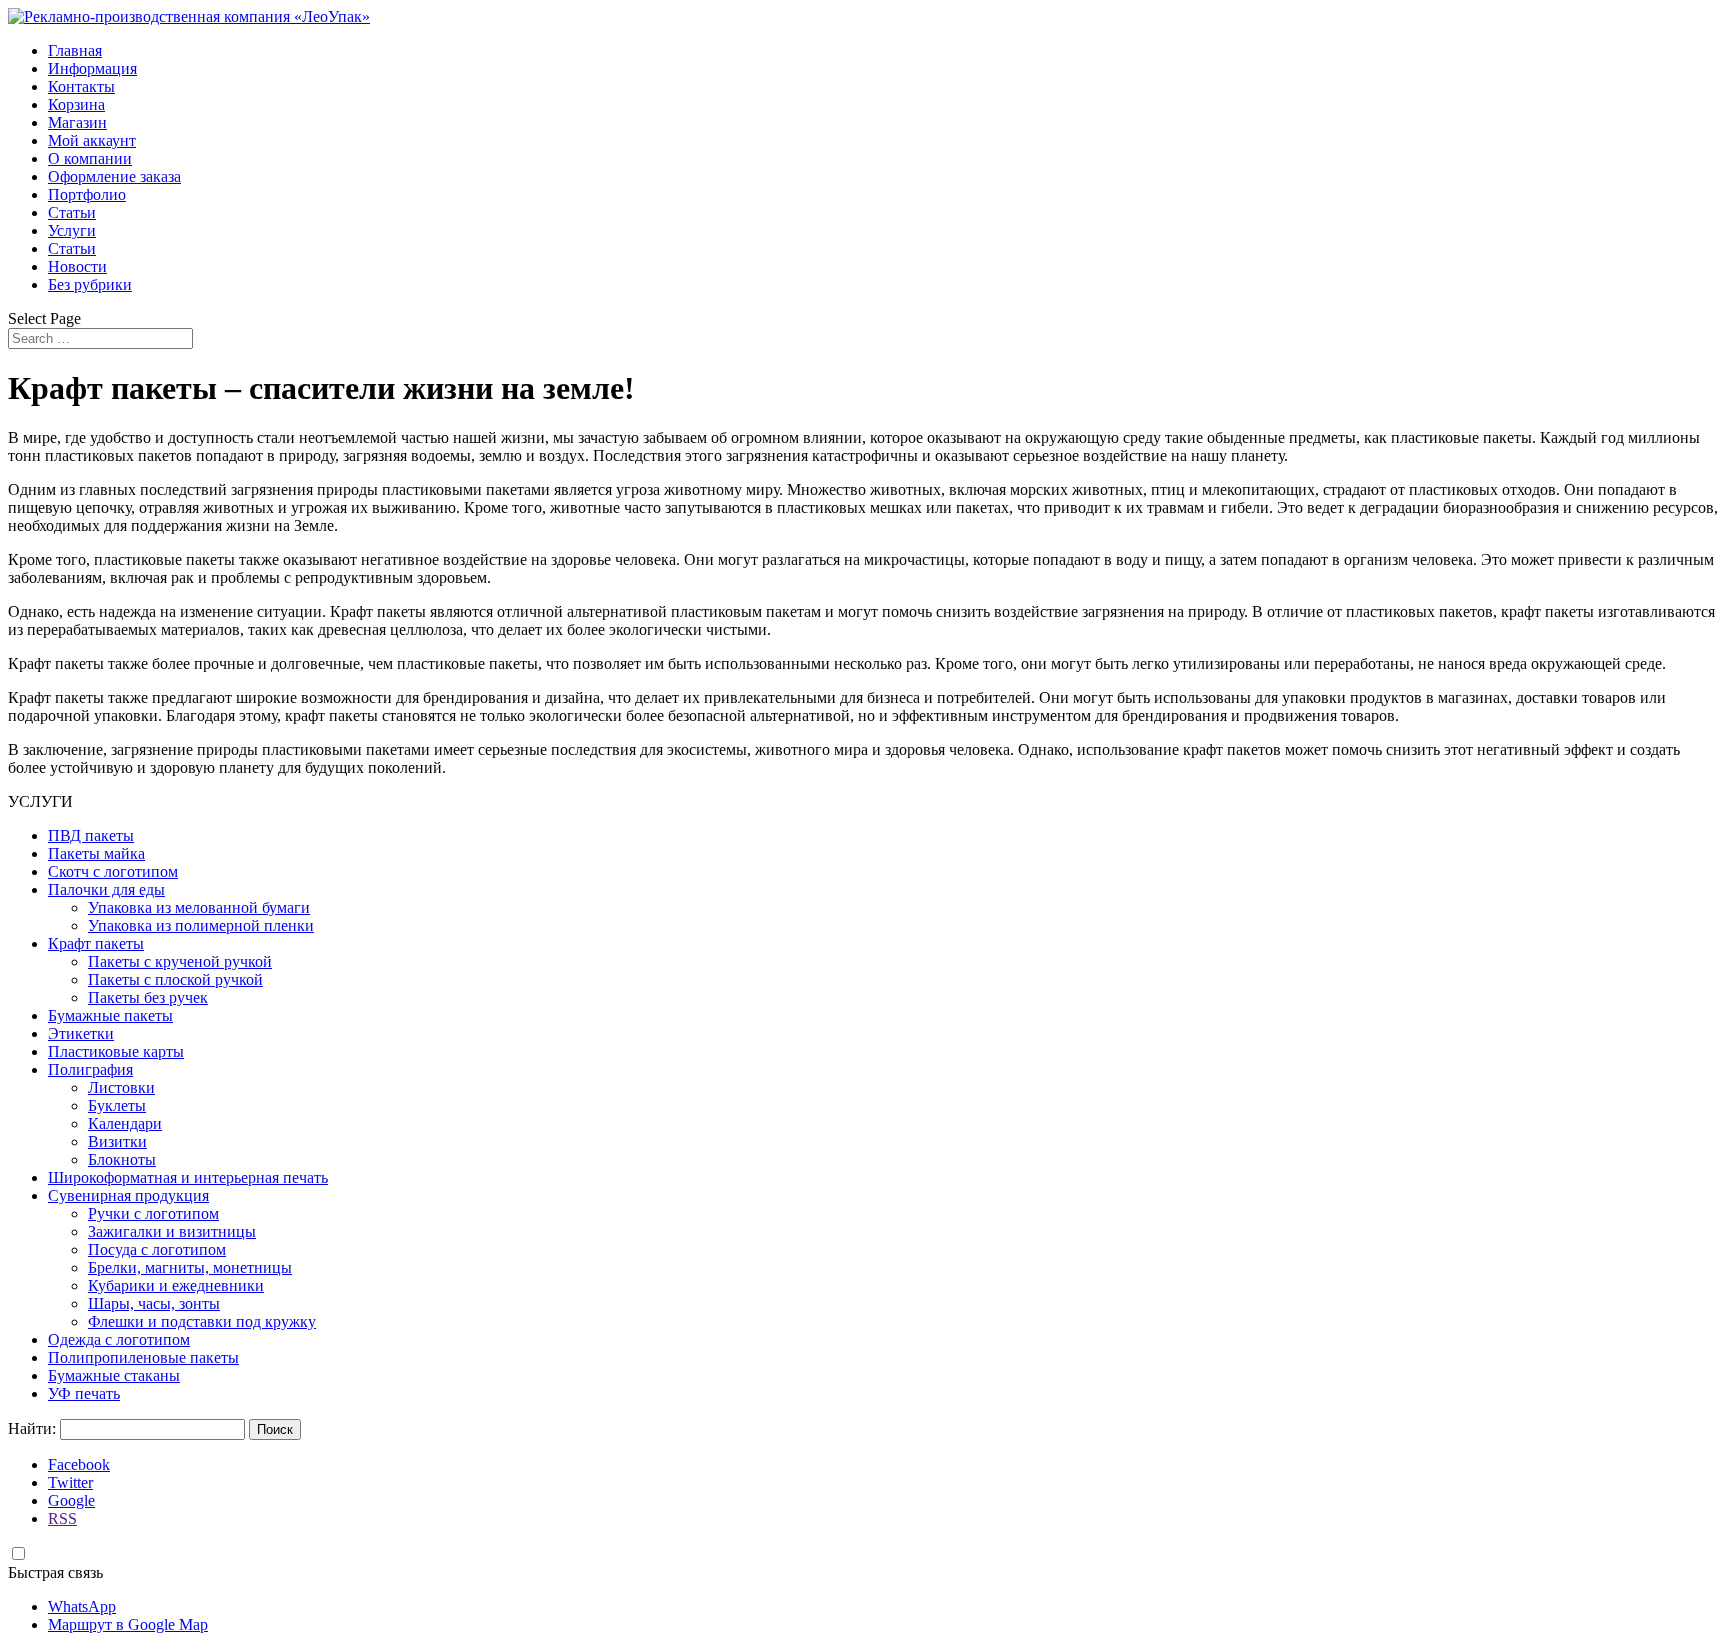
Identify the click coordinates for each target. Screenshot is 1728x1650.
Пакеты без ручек (148, 997)
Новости (77, 266)
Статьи (72, 212)
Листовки (121, 1087)
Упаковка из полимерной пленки (201, 925)
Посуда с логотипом (157, 1249)
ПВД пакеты (91, 835)
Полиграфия (90, 1069)
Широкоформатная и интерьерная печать (188, 1177)
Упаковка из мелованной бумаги (199, 907)
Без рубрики (90, 284)
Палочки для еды (106, 889)
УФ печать (84, 1393)
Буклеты (117, 1105)
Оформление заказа (114, 176)
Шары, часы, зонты (154, 1303)
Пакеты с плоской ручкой (175, 979)
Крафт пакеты (96, 943)
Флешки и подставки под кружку (202, 1321)
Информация (92, 68)
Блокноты (122, 1159)
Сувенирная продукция (128, 1195)
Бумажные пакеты (110, 1015)
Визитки (117, 1141)
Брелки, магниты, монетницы (190, 1267)
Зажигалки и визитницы (172, 1231)
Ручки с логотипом (153, 1213)
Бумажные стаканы (114, 1375)
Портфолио (87, 194)
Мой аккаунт (92, 140)
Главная (75, 50)
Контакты (81, 86)
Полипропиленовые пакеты (143, 1357)
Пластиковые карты (116, 1051)
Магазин (77, 122)
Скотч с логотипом (113, 871)
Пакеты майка (96, 853)
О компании (90, 158)
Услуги (72, 230)
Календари (125, 1123)
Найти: (32, 1428)
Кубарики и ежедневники (176, 1285)
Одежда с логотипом (119, 1339)
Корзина (76, 104)
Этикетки (81, 1033)
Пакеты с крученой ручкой (180, 961)
